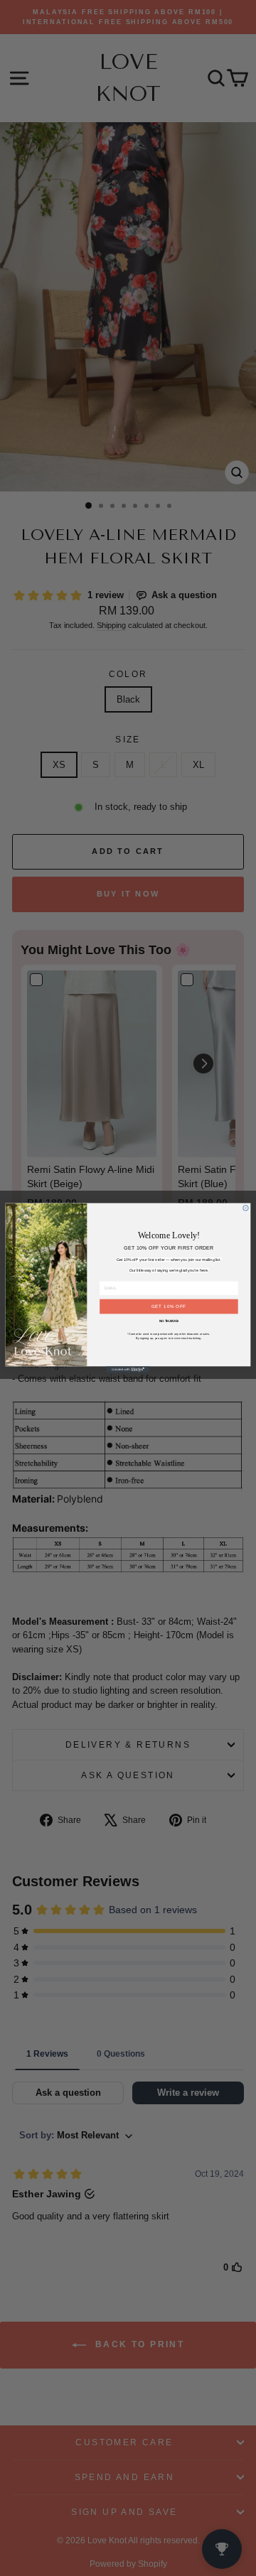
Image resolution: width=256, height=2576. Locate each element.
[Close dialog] (246, 1208)
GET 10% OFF (169, 1307)
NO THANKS (169, 1321)
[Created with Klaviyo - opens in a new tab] (128, 1369)
